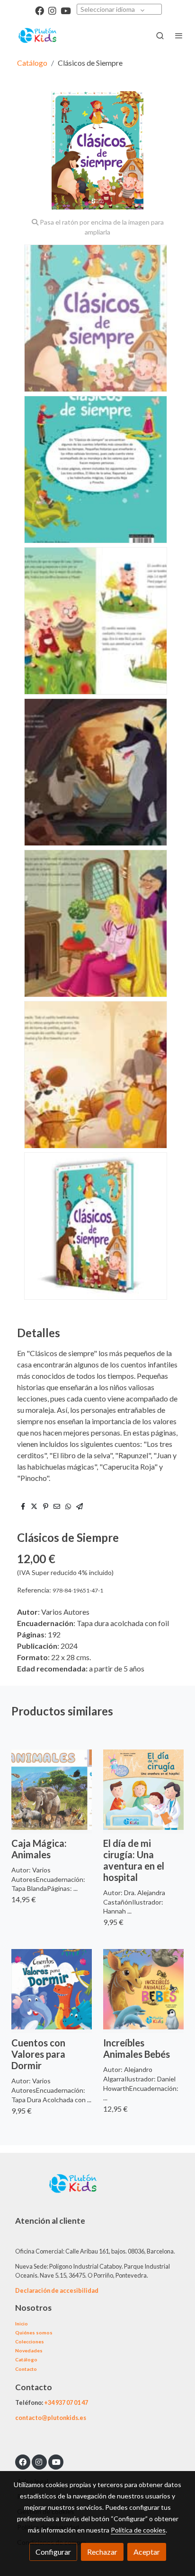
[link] (38, 35)
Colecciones (30, 2341)
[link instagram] (52, 10)
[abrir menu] (179, 35)
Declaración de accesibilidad (57, 2290)
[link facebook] (40, 10)
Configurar (53, 2552)
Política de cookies (138, 2530)
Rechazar (102, 2552)
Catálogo (32, 63)
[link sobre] (97, 2189)
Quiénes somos (34, 2332)
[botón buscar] (160, 35)
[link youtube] (66, 10)
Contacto (26, 2369)
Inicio (22, 2324)
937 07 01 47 (72, 2402)
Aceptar (147, 2552)
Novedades (29, 2350)
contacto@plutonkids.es (51, 2418)
